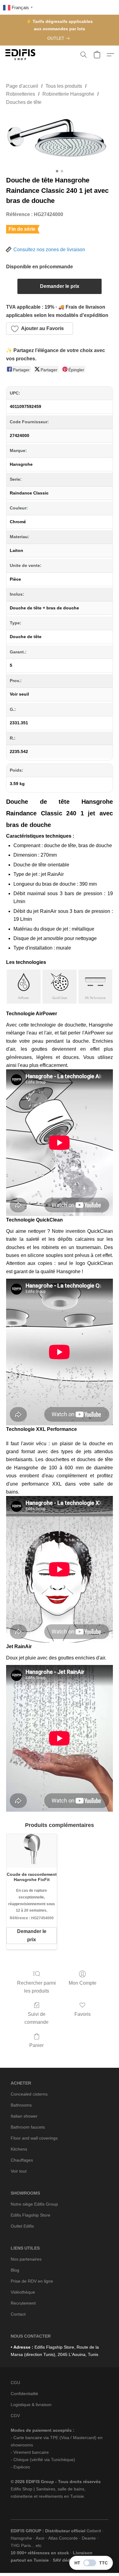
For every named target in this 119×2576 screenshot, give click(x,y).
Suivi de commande (36, 2018)
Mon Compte (83, 1983)
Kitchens (19, 2149)
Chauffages (22, 2160)
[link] (60, 38)
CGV (15, 2416)
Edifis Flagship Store (31, 2215)
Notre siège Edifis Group (34, 2204)
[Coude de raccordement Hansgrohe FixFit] (32, 1851)
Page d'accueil (22, 86)
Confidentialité (24, 2394)
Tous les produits (64, 86)
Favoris (83, 2014)
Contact (18, 2314)
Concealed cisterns (29, 2094)
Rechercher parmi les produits (36, 1987)
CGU (15, 2383)
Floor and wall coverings (34, 2138)
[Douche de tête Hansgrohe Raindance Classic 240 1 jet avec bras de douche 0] (60, 139)
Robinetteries (21, 94)
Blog (15, 2270)
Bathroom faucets (28, 2127)
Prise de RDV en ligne (32, 2281)
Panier (36, 2045)
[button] (21, 55)
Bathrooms (21, 2105)
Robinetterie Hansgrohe (68, 94)
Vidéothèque (23, 2292)
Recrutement (23, 2303)
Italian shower (24, 2116)
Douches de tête (24, 102)
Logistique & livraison (31, 2405)
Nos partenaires (26, 2259)
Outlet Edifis (22, 2226)
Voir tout (19, 2171)
